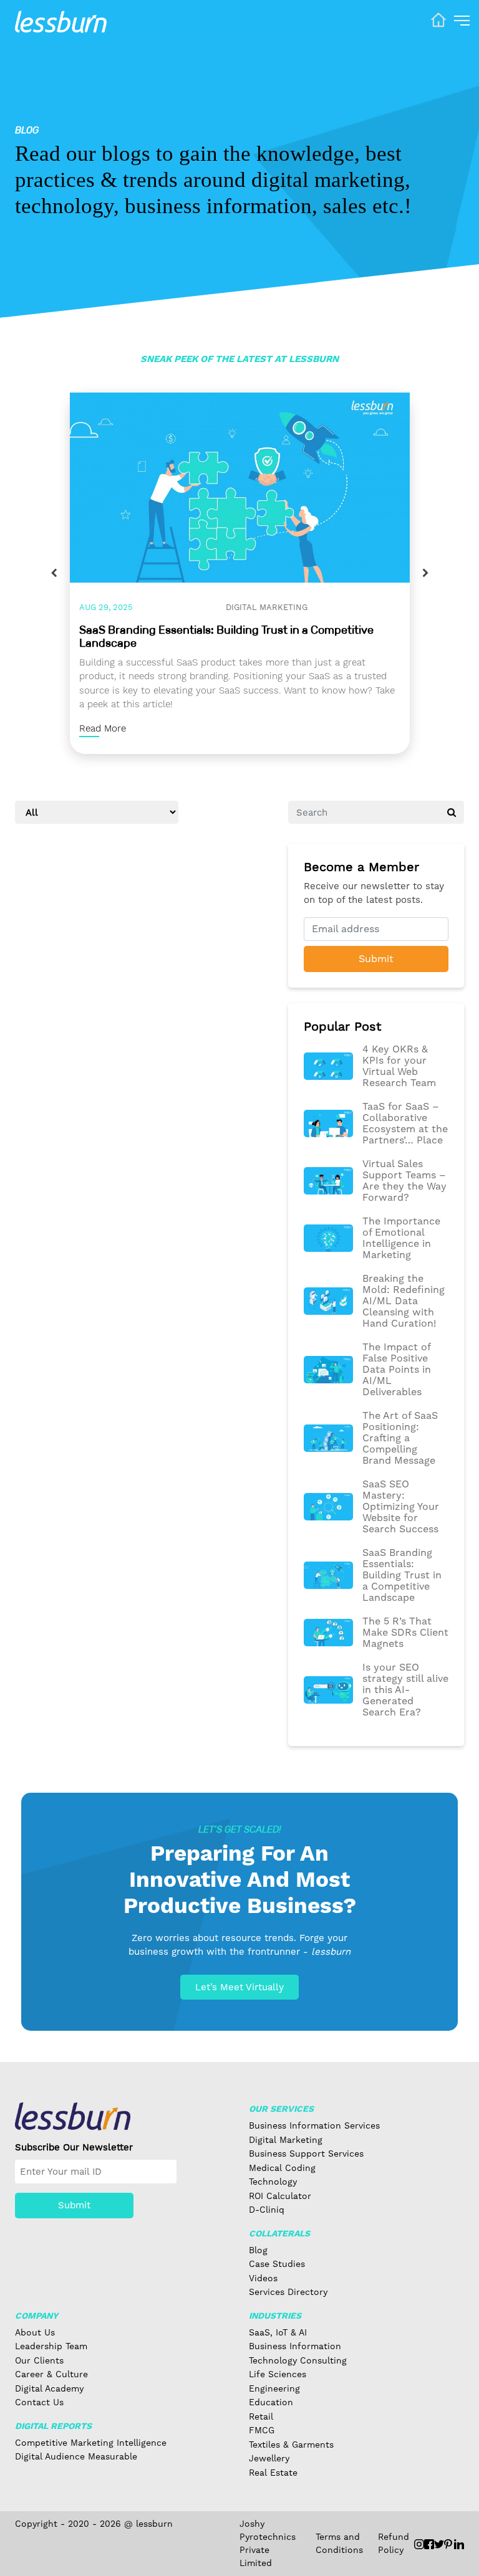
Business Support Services (306, 2154)
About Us (35, 2332)
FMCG (262, 2430)
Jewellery (269, 2458)
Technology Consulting (298, 2360)
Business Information (295, 2346)
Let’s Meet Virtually (239, 1987)
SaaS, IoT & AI (278, 2332)
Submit (376, 959)
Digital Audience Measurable (76, 2456)
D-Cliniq (267, 2210)
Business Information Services (314, 2125)
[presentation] (54, 573)
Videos (263, 2278)
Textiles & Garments (291, 2445)
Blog (258, 2250)
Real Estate (273, 2473)
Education (271, 2402)
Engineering (274, 2388)
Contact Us (39, 2402)
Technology (273, 2182)
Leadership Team (51, 2346)
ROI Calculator (280, 2196)
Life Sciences (278, 2374)
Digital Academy (49, 2388)
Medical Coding (282, 2168)
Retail (261, 2416)
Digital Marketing (267, 607)
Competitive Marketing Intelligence (91, 2443)
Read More (103, 728)
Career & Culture (51, 2374)
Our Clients (39, 2360)
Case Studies (277, 2264)
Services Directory (288, 2292)
